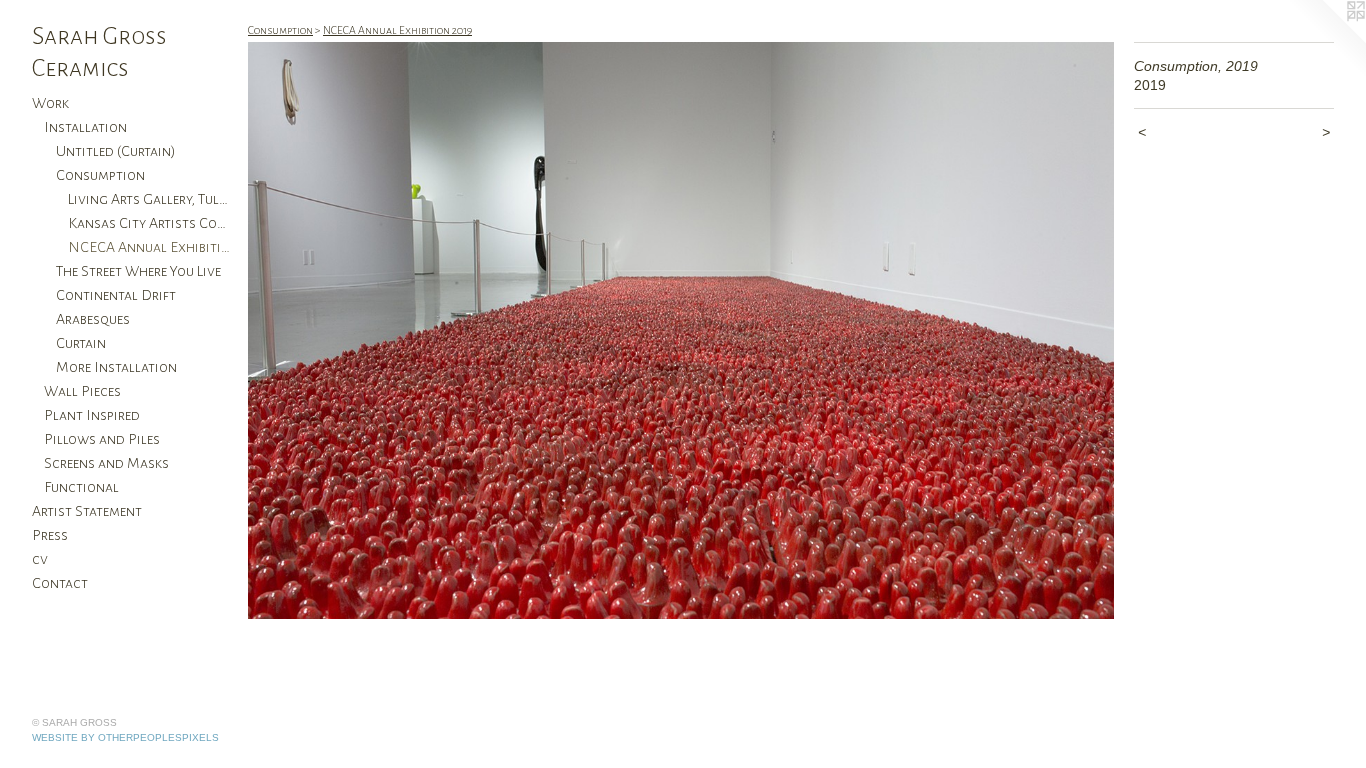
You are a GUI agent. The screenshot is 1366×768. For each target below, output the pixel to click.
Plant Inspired (92, 415)
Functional (81, 487)
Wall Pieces (82, 391)
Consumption (100, 175)
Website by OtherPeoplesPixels (125, 737)
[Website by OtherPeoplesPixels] (1326, 40)
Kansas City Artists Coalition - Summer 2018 (150, 223)
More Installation (116, 367)
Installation (85, 127)
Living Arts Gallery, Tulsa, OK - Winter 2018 (150, 199)
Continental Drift (116, 295)
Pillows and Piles (102, 439)
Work (50, 103)
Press (50, 535)
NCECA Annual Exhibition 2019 (150, 247)
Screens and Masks (106, 463)
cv (40, 559)
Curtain (81, 343)
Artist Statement (87, 511)
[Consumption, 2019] (681, 330)
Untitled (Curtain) (116, 151)
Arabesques (93, 319)
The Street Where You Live (138, 271)
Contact (60, 583)
